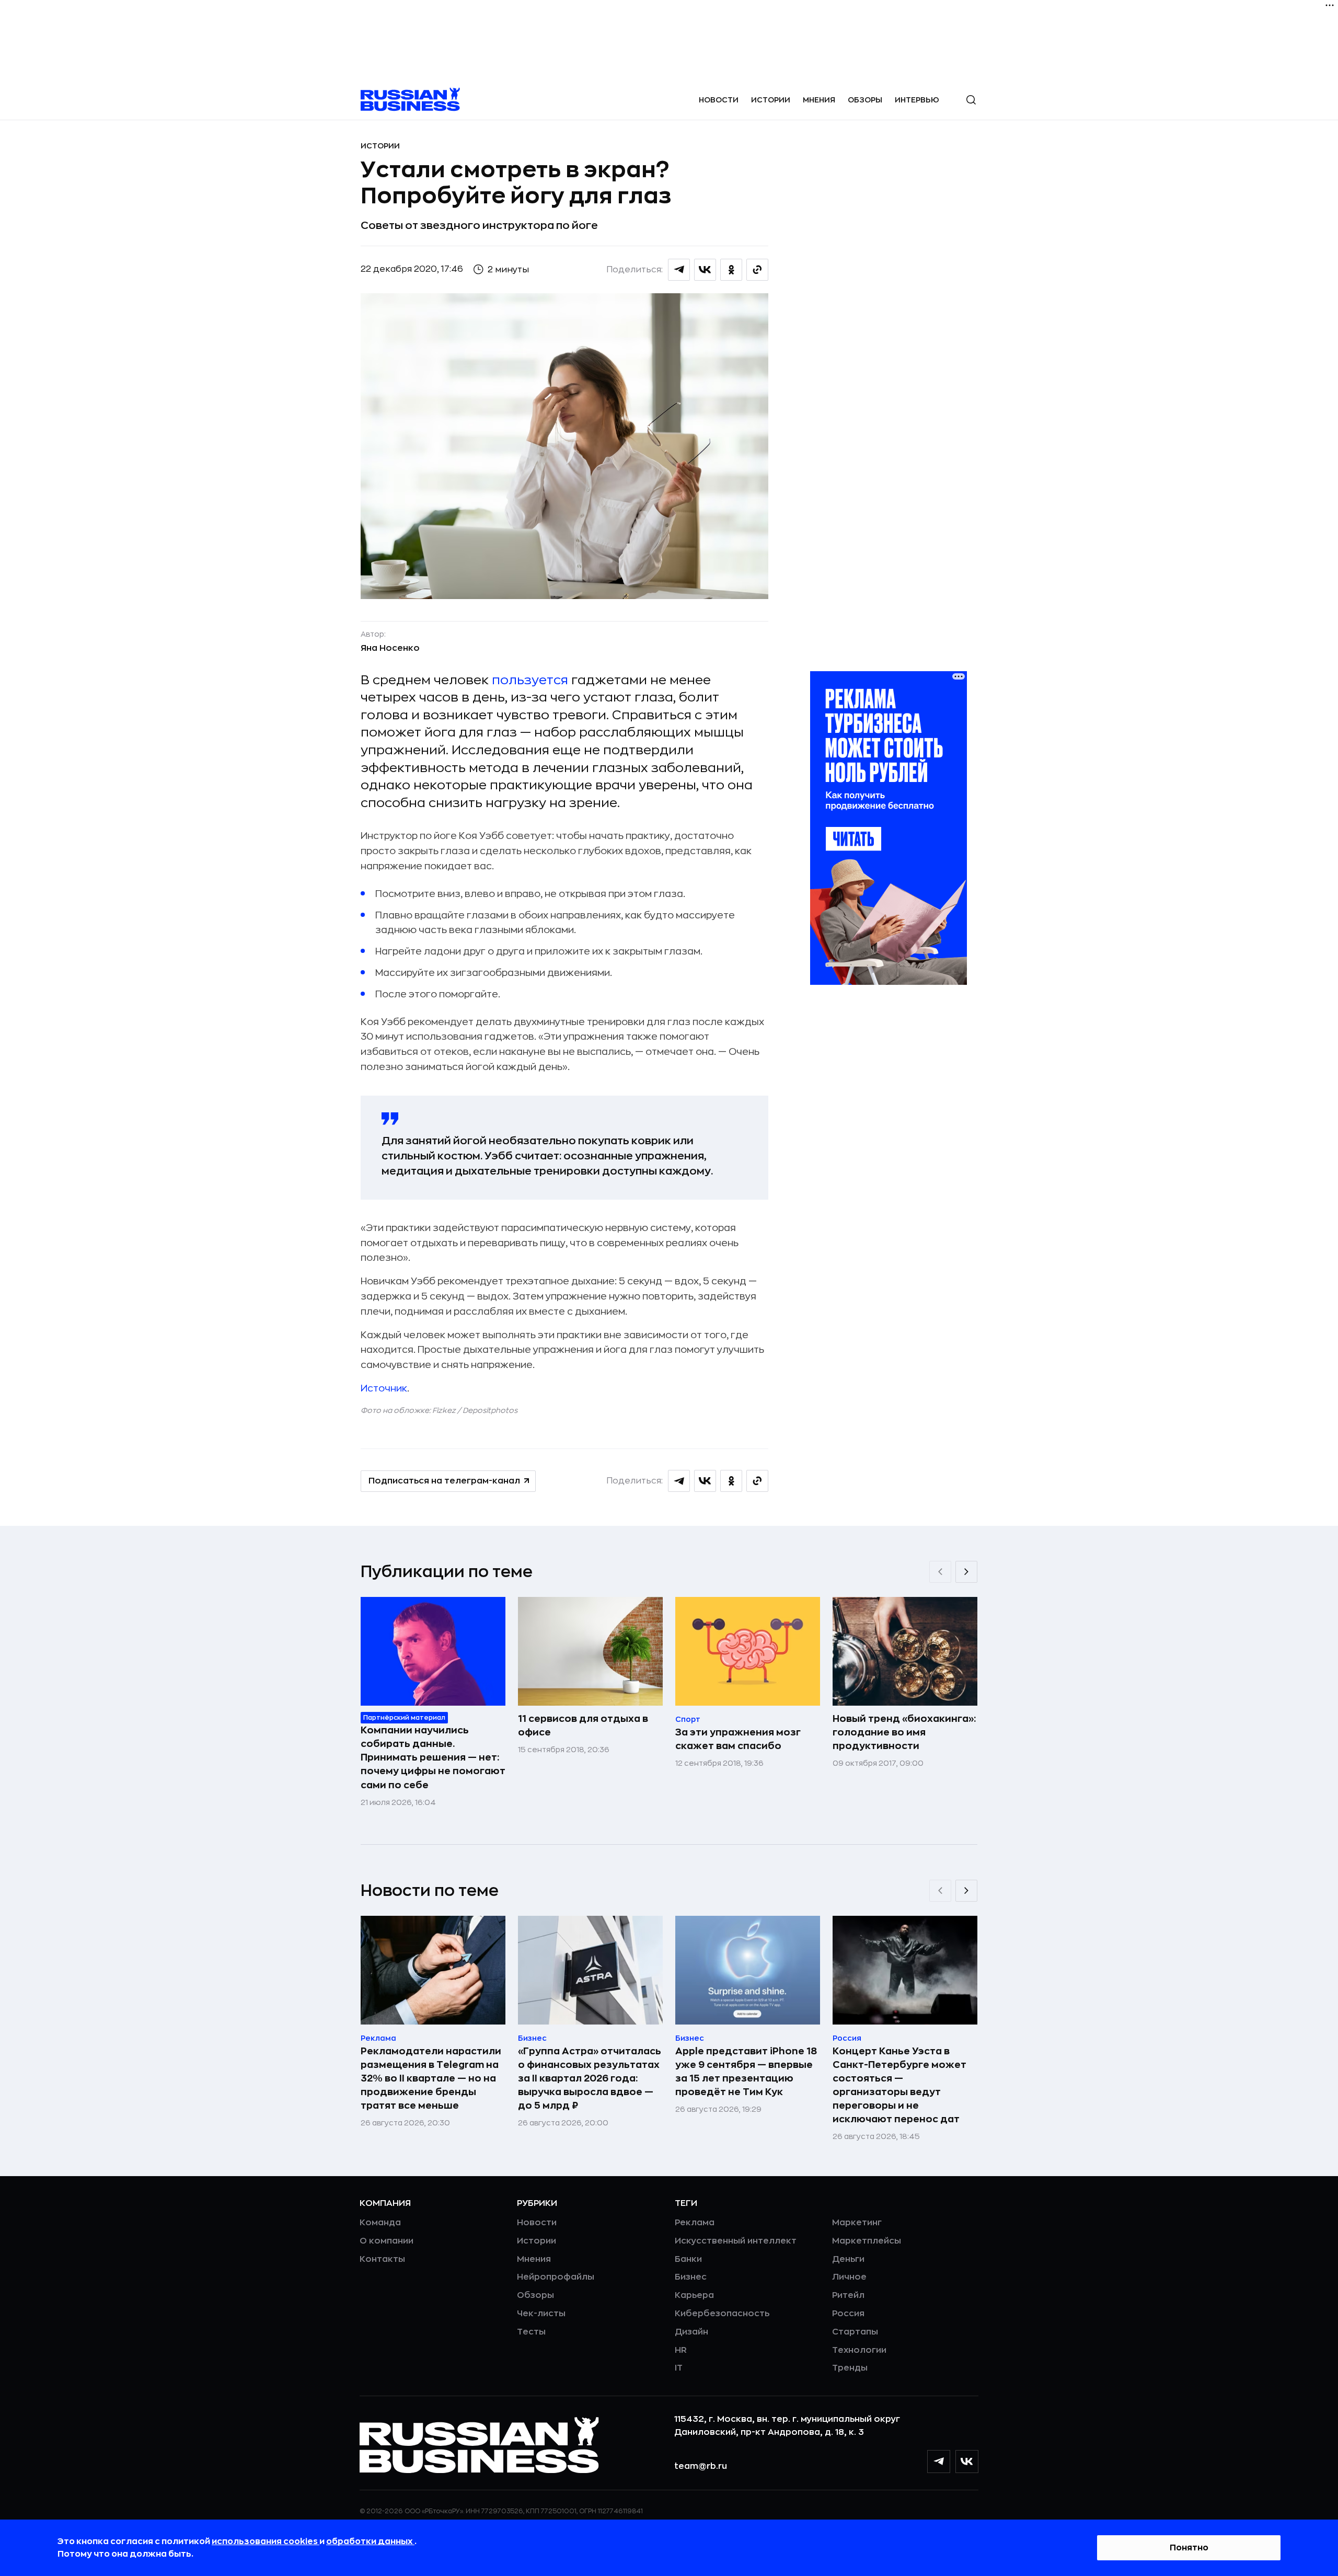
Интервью (917, 100)
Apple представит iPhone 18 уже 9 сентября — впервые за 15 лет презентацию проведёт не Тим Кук (746, 2072)
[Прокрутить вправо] (966, 1572)
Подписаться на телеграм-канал (444, 1481)
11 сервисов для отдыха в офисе (583, 1726)
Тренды (850, 2368)
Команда (380, 2223)
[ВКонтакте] (967, 2462)
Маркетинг (857, 2223)
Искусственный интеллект (736, 2241)
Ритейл (848, 2295)
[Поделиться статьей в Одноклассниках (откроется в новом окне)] (731, 270)
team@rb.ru (701, 2466)
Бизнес (691, 2277)
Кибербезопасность (722, 2314)
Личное (849, 2277)
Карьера (694, 2295)
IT (679, 2368)
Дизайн (691, 2332)
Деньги (848, 2259)
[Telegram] (939, 2462)
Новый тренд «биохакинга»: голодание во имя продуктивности (904, 1732)
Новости (719, 100)
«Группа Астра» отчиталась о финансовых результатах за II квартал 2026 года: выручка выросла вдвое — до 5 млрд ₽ (590, 2078)
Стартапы (855, 2332)
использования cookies (266, 2541)
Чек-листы (541, 2314)
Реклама (695, 2223)
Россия (848, 2314)
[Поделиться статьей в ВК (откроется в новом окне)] (705, 270)
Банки (688, 2259)
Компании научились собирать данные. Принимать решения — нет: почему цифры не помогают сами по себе (433, 1757)
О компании (387, 2241)
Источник (384, 1388)
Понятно (1189, 2548)
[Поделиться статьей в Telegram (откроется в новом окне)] (679, 270)
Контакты (382, 2259)
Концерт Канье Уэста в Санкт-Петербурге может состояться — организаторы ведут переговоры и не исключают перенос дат (899, 2085)
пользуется (530, 680)
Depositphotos (490, 1410)
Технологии (859, 2350)
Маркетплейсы (867, 2241)
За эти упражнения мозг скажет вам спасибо (738, 1739)
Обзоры (865, 100)
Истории (771, 100)
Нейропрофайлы (556, 2277)
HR (681, 2350)
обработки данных (370, 2541)
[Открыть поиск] (971, 100)
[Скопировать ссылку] (757, 270)
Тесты (531, 2332)
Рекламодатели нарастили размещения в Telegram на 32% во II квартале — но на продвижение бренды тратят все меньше (431, 2078)
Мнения (819, 100)
